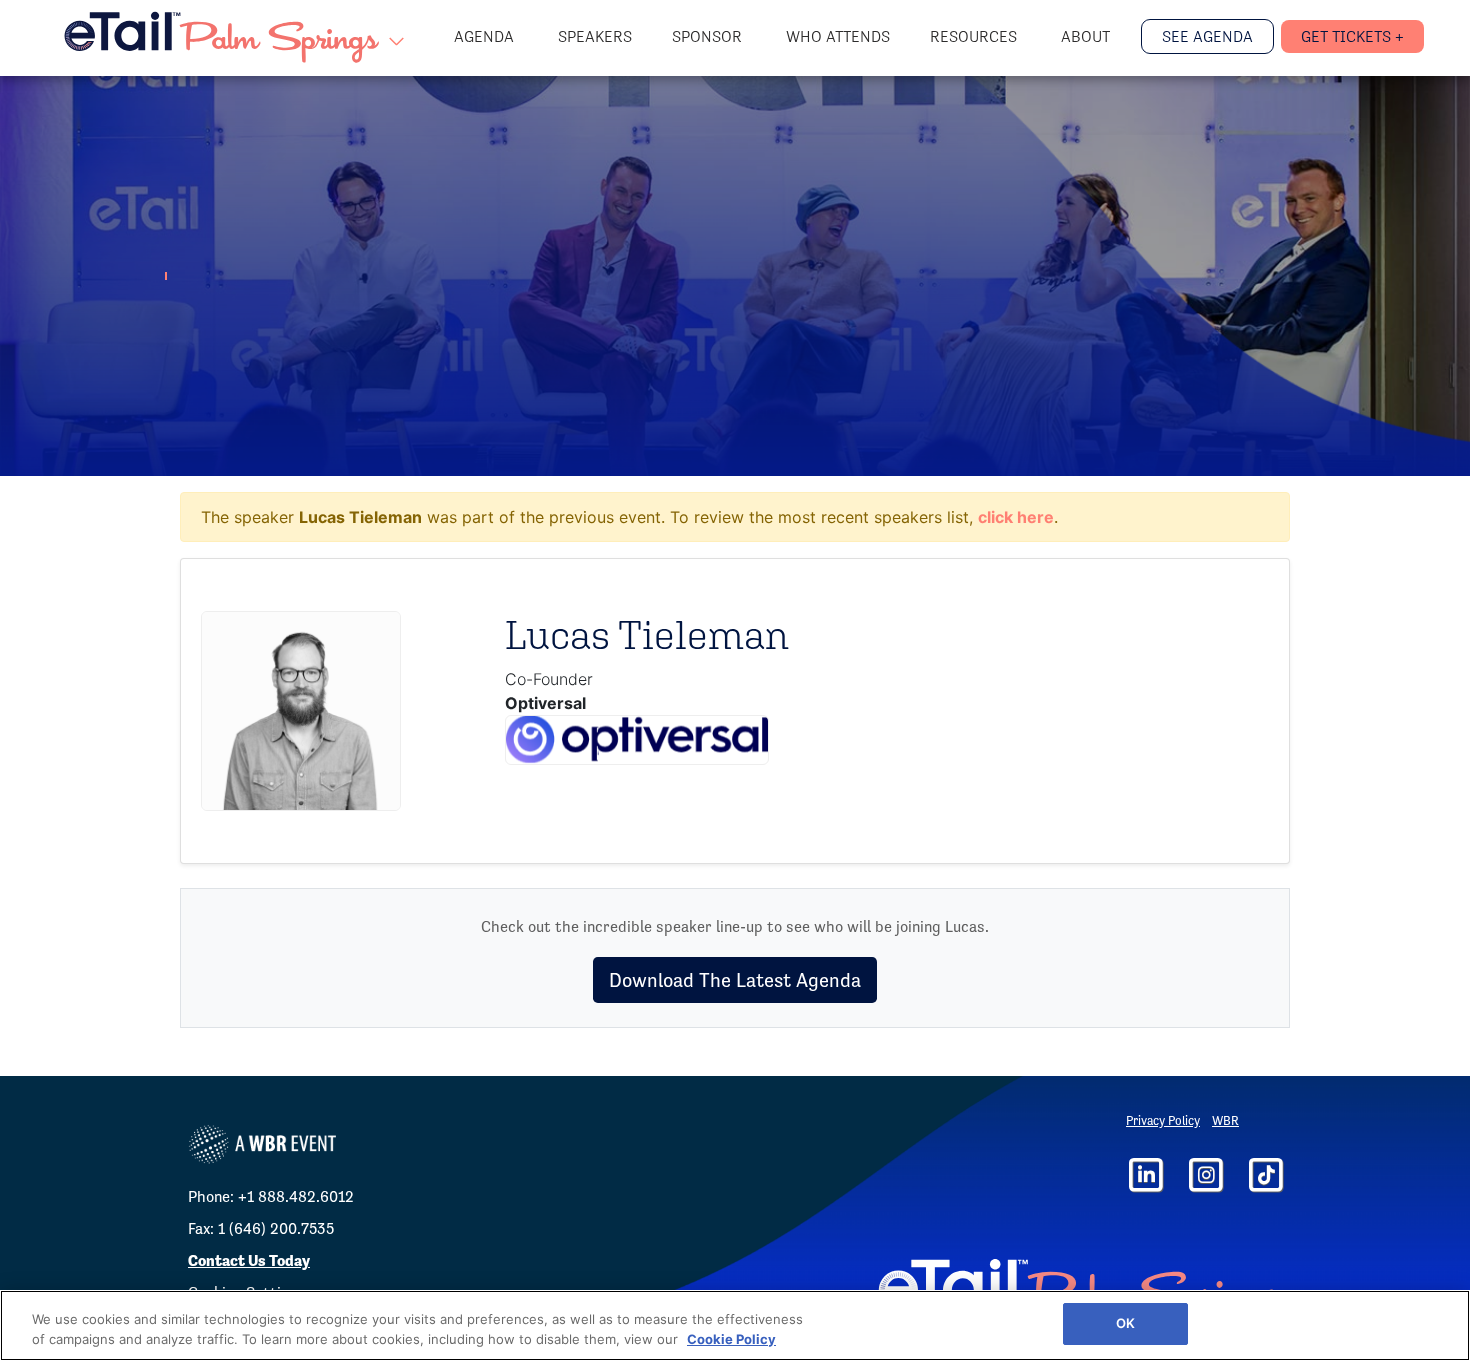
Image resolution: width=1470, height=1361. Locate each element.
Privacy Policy (1163, 1120)
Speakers (595, 36)
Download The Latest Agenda (735, 980)
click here (1016, 517)
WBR (1225, 1120)
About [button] (1087, 36)
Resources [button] (975, 36)
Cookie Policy (731, 1339)
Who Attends (838, 36)
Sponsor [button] (709, 36)
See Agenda (1207, 36)
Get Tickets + (1352, 36)
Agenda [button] (486, 36)
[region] (735, 1325)
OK (1125, 1323)
